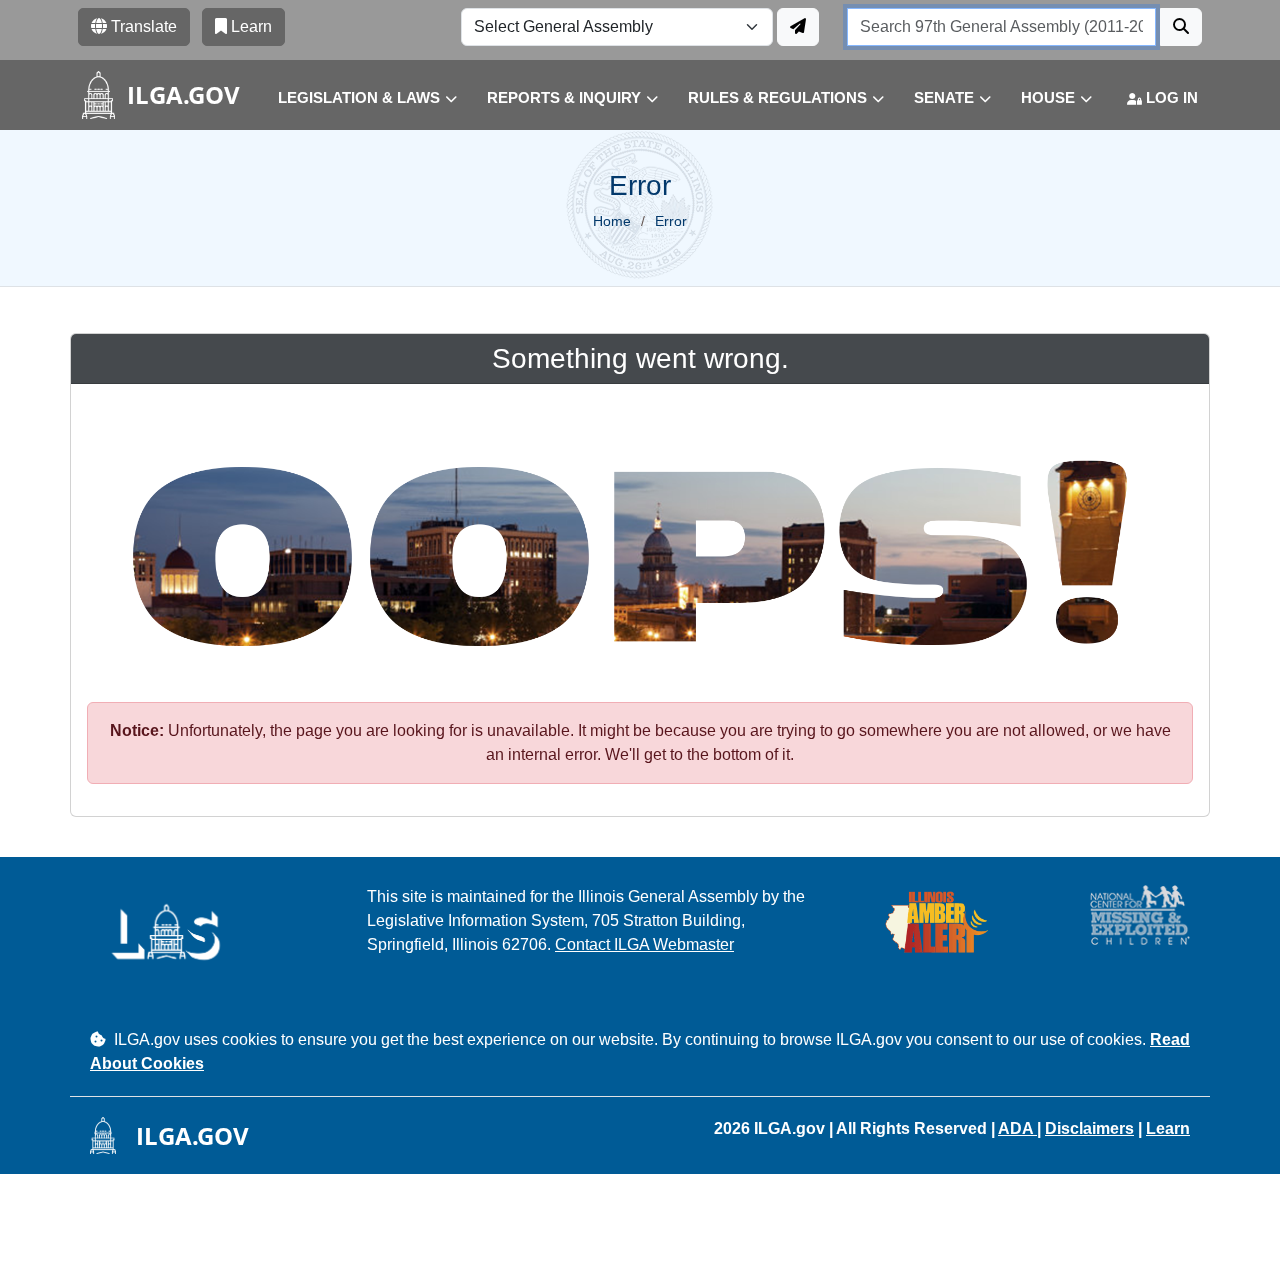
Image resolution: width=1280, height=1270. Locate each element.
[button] (352, 98)
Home (612, 221)
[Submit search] (1181, 27)
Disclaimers (1089, 1128)
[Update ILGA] (798, 27)
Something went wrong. (640, 358)
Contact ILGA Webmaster (644, 944)
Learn (1168, 1128)
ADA (1017, 1128)
